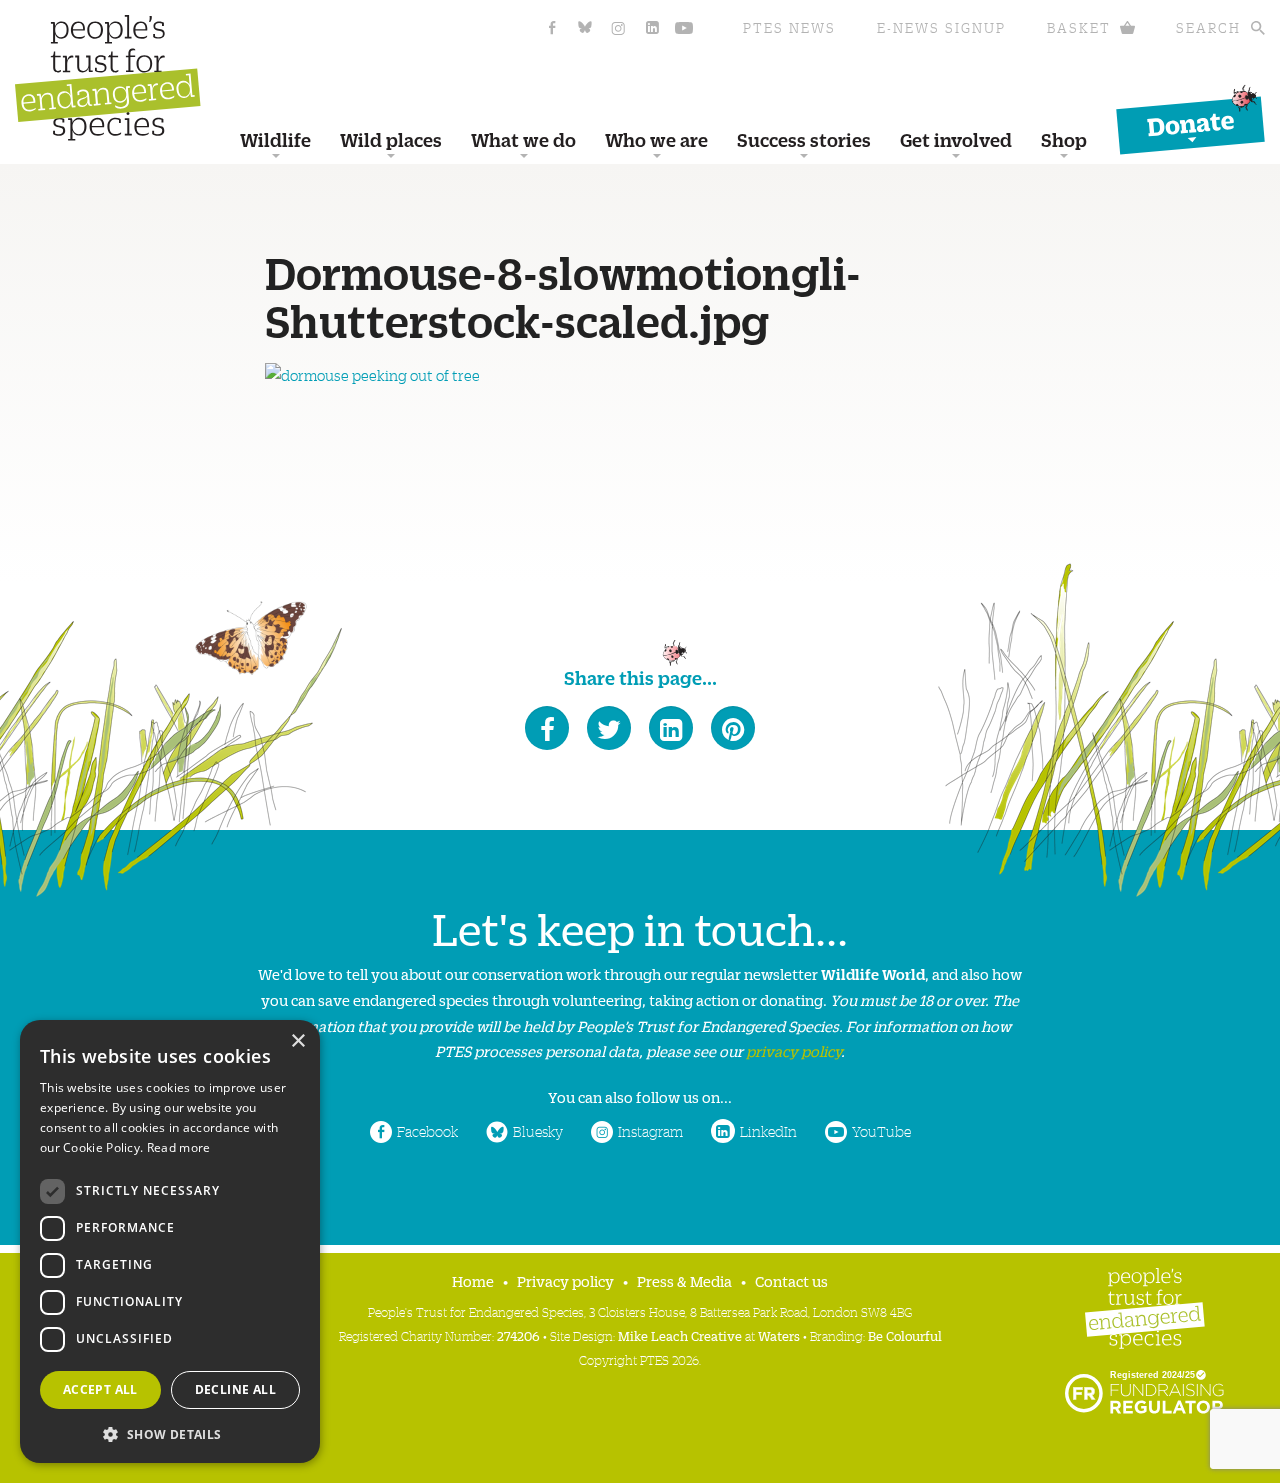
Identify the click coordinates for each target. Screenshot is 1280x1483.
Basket (1079, 27)
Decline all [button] (235, 1389)
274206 (518, 1335)
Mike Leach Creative (680, 1335)
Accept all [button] (100, 1389)
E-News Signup (941, 27)
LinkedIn (768, 1131)
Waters (779, 1335)
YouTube (881, 1131)
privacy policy (793, 1050)
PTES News (789, 27)
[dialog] (170, 1241)
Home (473, 1280)
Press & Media (684, 1280)
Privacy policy (565, 1280)
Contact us (791, 1280)
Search (1208, 27)
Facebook (427, 1131)
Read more (179, 1147)
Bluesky (538, 1131)
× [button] (297, 1041)
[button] (170, 1432)
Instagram (650, 1131)
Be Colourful (905, 1335)
